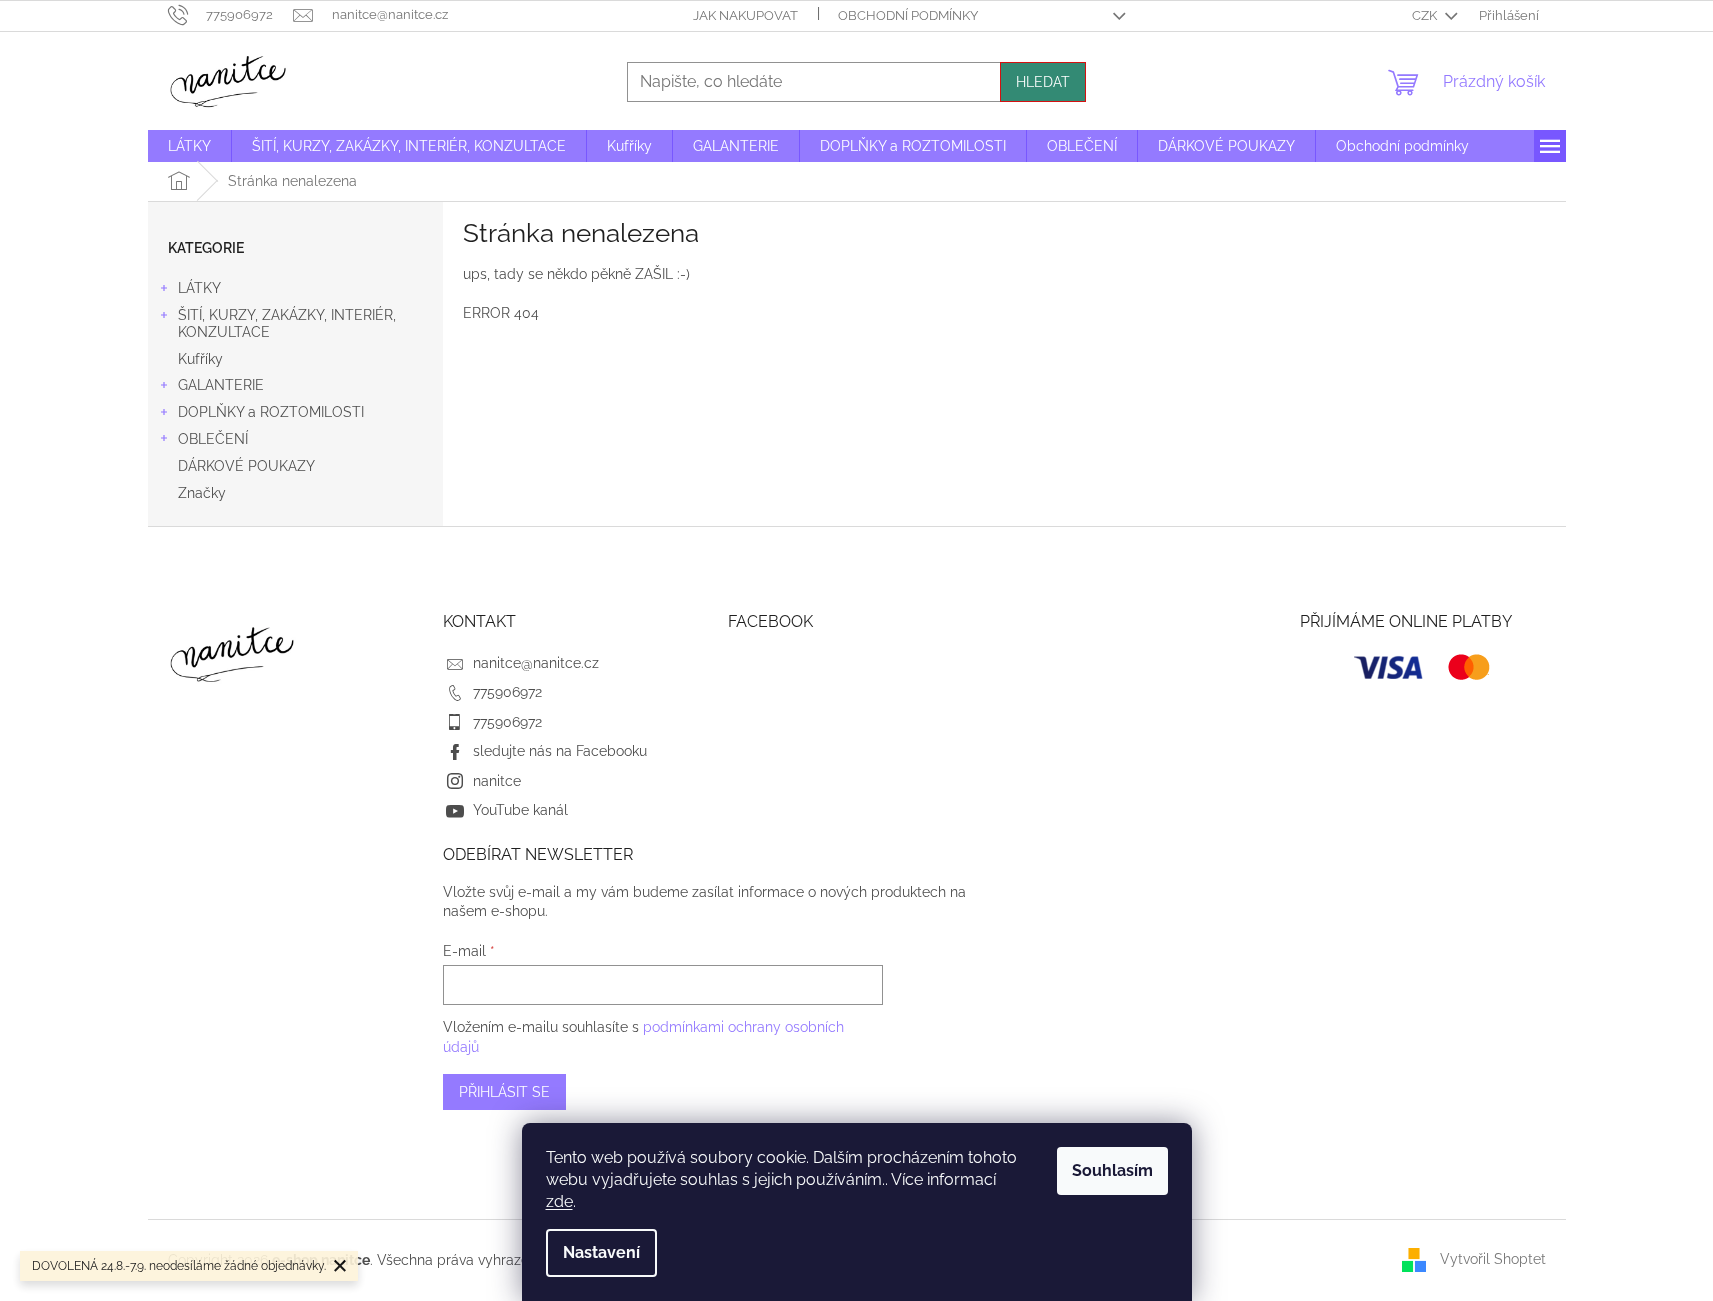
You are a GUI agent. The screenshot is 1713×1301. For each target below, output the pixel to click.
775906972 (507, 692)
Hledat (1043, 82)
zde (559, 1201)
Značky (202, 493)
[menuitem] (189, 146)
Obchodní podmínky (908, 15)
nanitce (497, 781)
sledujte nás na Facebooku (560, 751)
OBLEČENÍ (213, 439)
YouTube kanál (520, 810)
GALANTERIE (221, 385)
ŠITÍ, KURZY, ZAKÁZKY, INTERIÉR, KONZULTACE (287, 323)
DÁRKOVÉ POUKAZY (246, 466)
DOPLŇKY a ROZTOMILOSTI (271, 412)
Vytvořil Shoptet (1493, 1259)
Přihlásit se (504, 1092)
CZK (1426, 15)
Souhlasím (1112, 1170)
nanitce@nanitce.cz (536, 663)
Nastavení (601, 1252)
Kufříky (200, 359)
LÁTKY (199, 288)
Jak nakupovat (745, 15)
